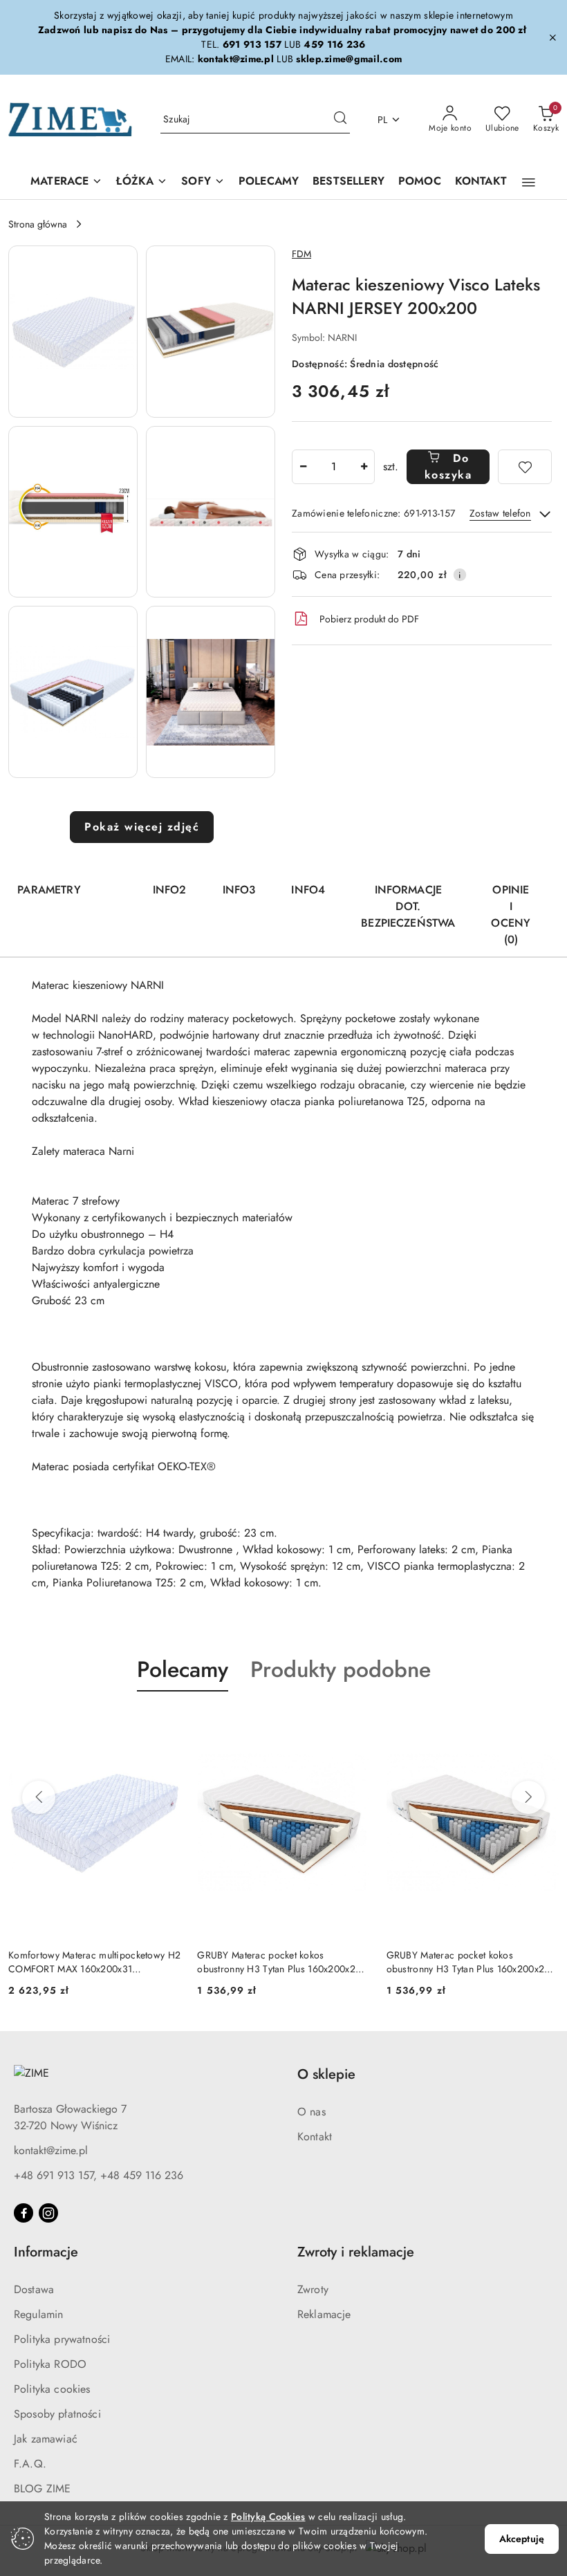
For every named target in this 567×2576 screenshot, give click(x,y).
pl (383, 120)
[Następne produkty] (528, 1797)
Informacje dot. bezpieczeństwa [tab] (408, 906)
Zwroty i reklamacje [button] (356, 2252)
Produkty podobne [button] (341, 1669)
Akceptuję (522, 2539)
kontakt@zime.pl (51, 2150)
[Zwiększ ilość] (364, 467)
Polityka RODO (50, 2364)
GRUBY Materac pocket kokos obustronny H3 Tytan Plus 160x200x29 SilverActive (468, 1962)
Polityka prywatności (62, 2339)
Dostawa (34, 2289)
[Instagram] (48, 2213)
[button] (529, 183)
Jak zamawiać (46, 2439)
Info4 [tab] (308, 890)
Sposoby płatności (57, 2414)
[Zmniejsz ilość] (303, 467)
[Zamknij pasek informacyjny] (552, 37)
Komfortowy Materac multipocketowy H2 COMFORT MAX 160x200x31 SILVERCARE (94, 1962)
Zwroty (313, 2289)
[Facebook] (24, 2213)
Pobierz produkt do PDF (369, 619)
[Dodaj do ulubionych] (525, 467)
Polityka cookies (52, 2389)
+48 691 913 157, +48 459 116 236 (99, 2175)
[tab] (117, 884)
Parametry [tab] (49, 890)
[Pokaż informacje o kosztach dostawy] (460, 575)
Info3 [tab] (239, 890)
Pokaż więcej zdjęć (142, 827)
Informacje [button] (46, 2252)
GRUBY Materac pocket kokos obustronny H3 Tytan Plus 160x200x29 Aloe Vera (279, 1962)
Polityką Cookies (268, 2517)
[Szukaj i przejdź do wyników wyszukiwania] (340, 120)
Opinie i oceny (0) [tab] (511, 915)
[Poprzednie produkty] (39, 1797)
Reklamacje (324, 2314)
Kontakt (315, 2137)
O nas (312, 2112)
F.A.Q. (30, 2464)
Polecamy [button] (183, 1669)
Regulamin (38, 2314)
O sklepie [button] (326, 2074)
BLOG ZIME (42, 2489)
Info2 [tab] (170, 890)
